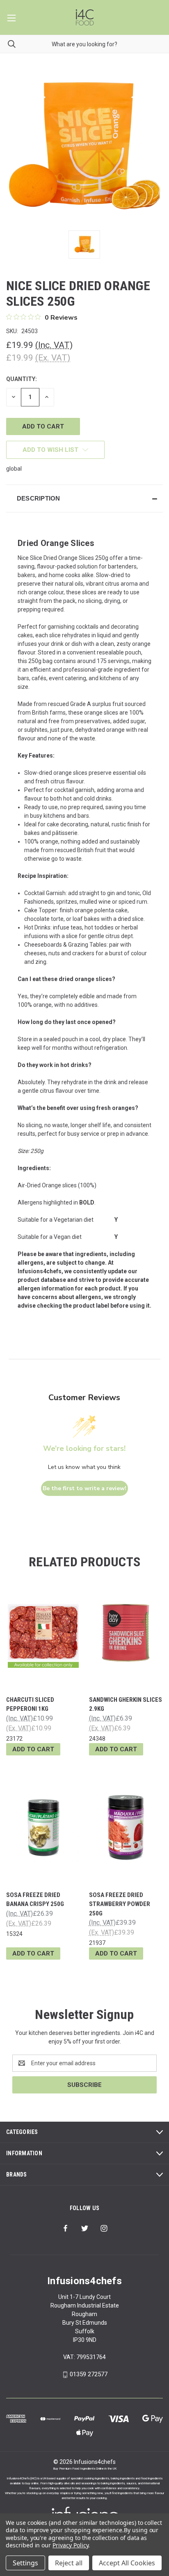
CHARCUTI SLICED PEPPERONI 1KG (30, 1704)
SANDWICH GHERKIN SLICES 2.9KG (126, 1704)
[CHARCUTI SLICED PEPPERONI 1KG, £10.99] (43, 1632)
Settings (25, 2563)
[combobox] (84, 44)
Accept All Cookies (127, 2563)
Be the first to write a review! (84, 1488)
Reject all (69, 2563)
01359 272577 (89, 2374)
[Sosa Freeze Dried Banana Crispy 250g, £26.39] (43, 1828)
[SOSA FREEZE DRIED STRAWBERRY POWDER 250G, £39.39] (126, 1828)
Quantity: (22, 379)
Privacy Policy (70, 2545)
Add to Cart (33, 1749)
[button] (84, 499)
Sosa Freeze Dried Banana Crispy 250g (35, 1900)
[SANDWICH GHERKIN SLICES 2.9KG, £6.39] (126, 1632)
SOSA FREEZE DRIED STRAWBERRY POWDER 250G (120, 1904)
